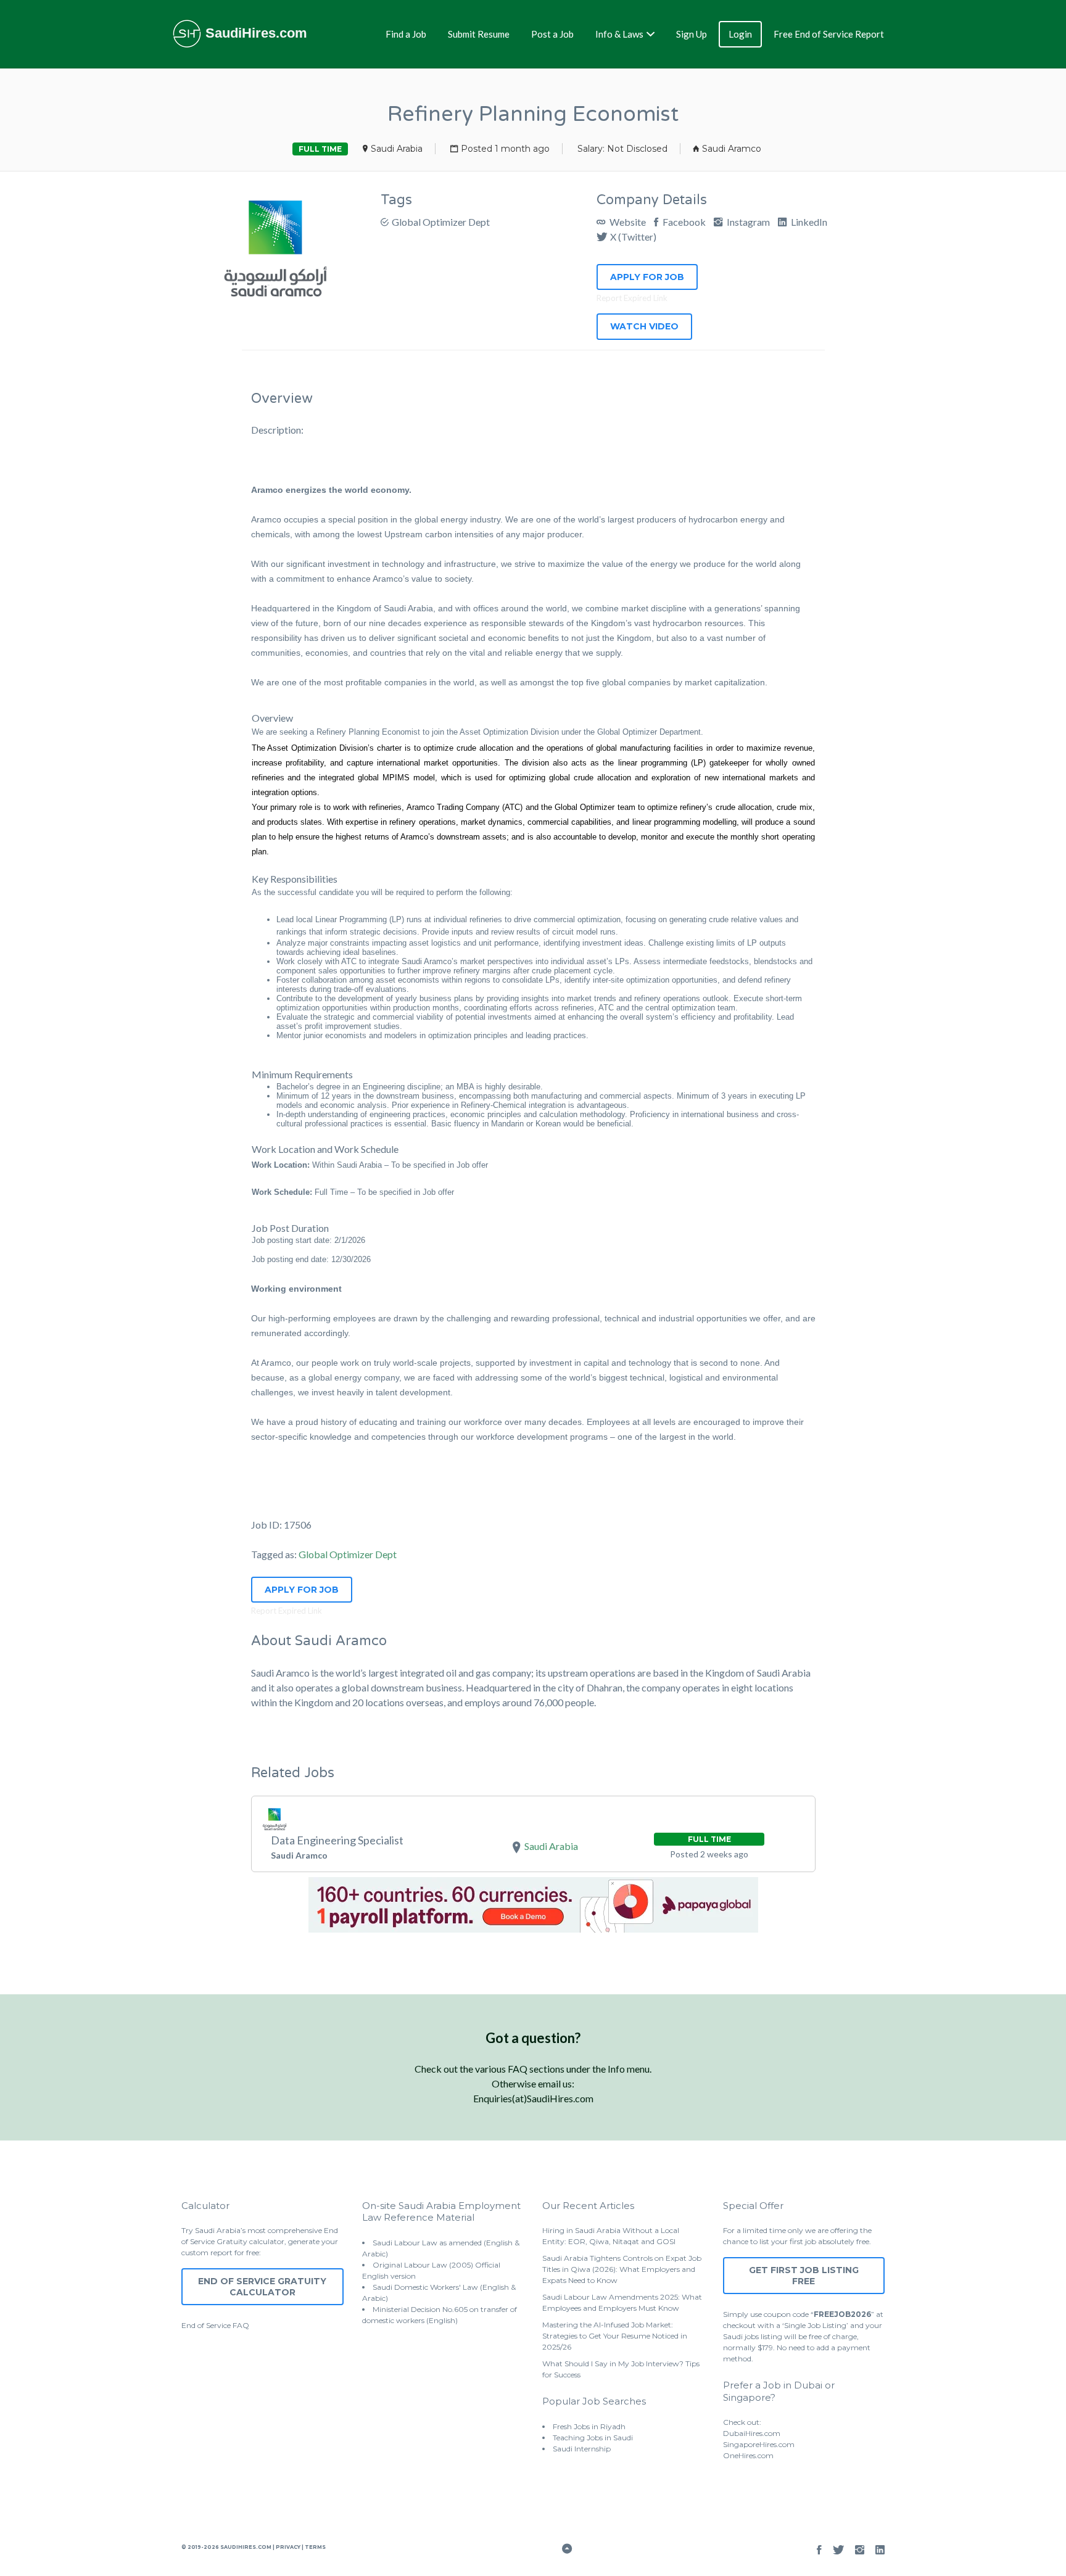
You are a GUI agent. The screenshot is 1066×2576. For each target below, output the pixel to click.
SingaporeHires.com (759, 2444)
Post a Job (552, 34)
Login (740, 34)
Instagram (747, 222)
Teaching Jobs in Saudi (593, 2438)
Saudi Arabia (397, 149)
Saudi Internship (582, 2449)
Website (627, 222)
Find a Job (406, 34)
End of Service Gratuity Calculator (262, 2287)
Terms (315, 2547)
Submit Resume (479, 34)
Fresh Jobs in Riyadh (589, 2426)
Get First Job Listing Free (804, 2276)
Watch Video (644, 326)
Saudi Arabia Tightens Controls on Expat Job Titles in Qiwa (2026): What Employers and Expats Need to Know (622, 2269)
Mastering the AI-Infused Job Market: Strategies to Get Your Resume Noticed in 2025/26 (615, 2336)
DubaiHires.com (752, 2433)
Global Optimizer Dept (441, 222)
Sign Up (692, 34)
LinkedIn (808, 222)
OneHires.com (748, 2455)
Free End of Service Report (829, 34)
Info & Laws (619, 34)
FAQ (241, 2325)
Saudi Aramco (732, 149)
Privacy (288, 2547)
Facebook (683, 222)
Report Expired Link (632, 298)
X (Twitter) (633, 237)
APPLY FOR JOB (647, 277)
